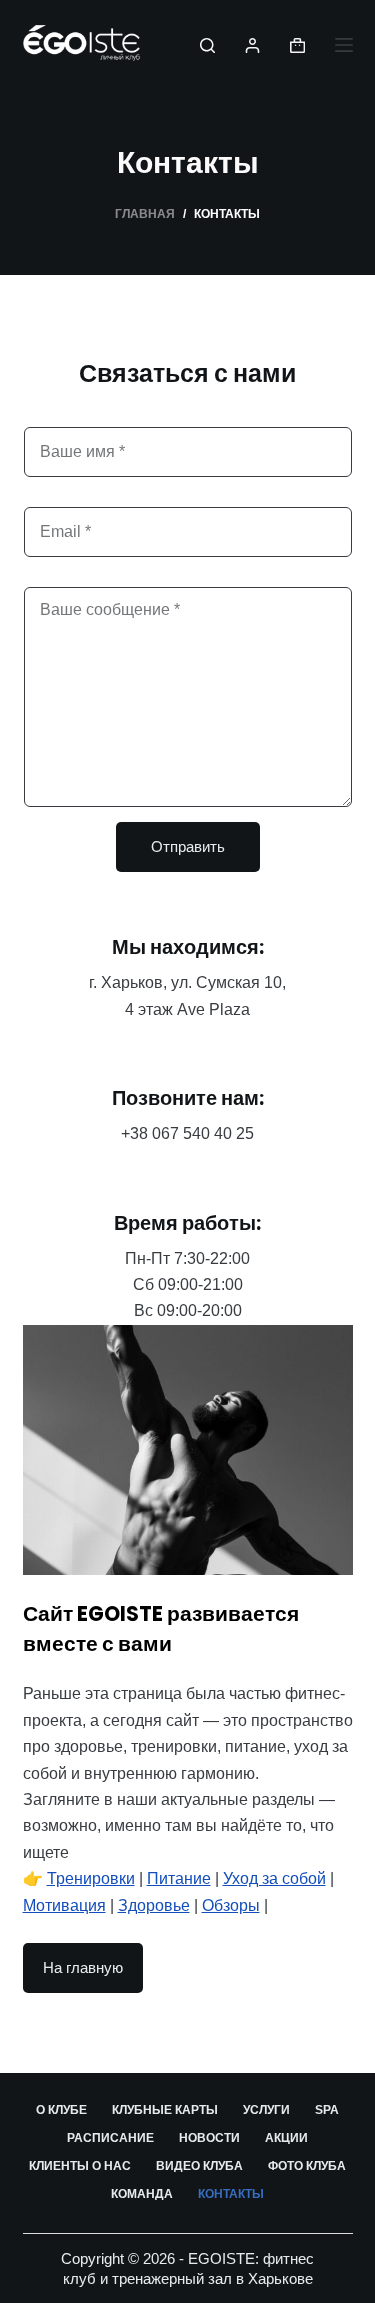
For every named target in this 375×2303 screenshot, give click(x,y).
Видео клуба (199, 2166)
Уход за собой (274, 1878)
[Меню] (344, 45)
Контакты (231, 2194)
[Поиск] (207, 45)
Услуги (266, 2110)
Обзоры (231, 1905)
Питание (179, 1878)
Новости (209, 2138)
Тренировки (91, 1878)
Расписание (110, 2138)
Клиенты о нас (80, 2166)
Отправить (188, 846)
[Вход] (252, 45)
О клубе (61, 2110)
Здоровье (154, 1905)
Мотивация (64, 1905)
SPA (327, 2110)
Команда (142, 2194)
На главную (83, 1967)
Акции (286, 2138)
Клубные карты (165, 2110)
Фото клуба (307, 2166)
